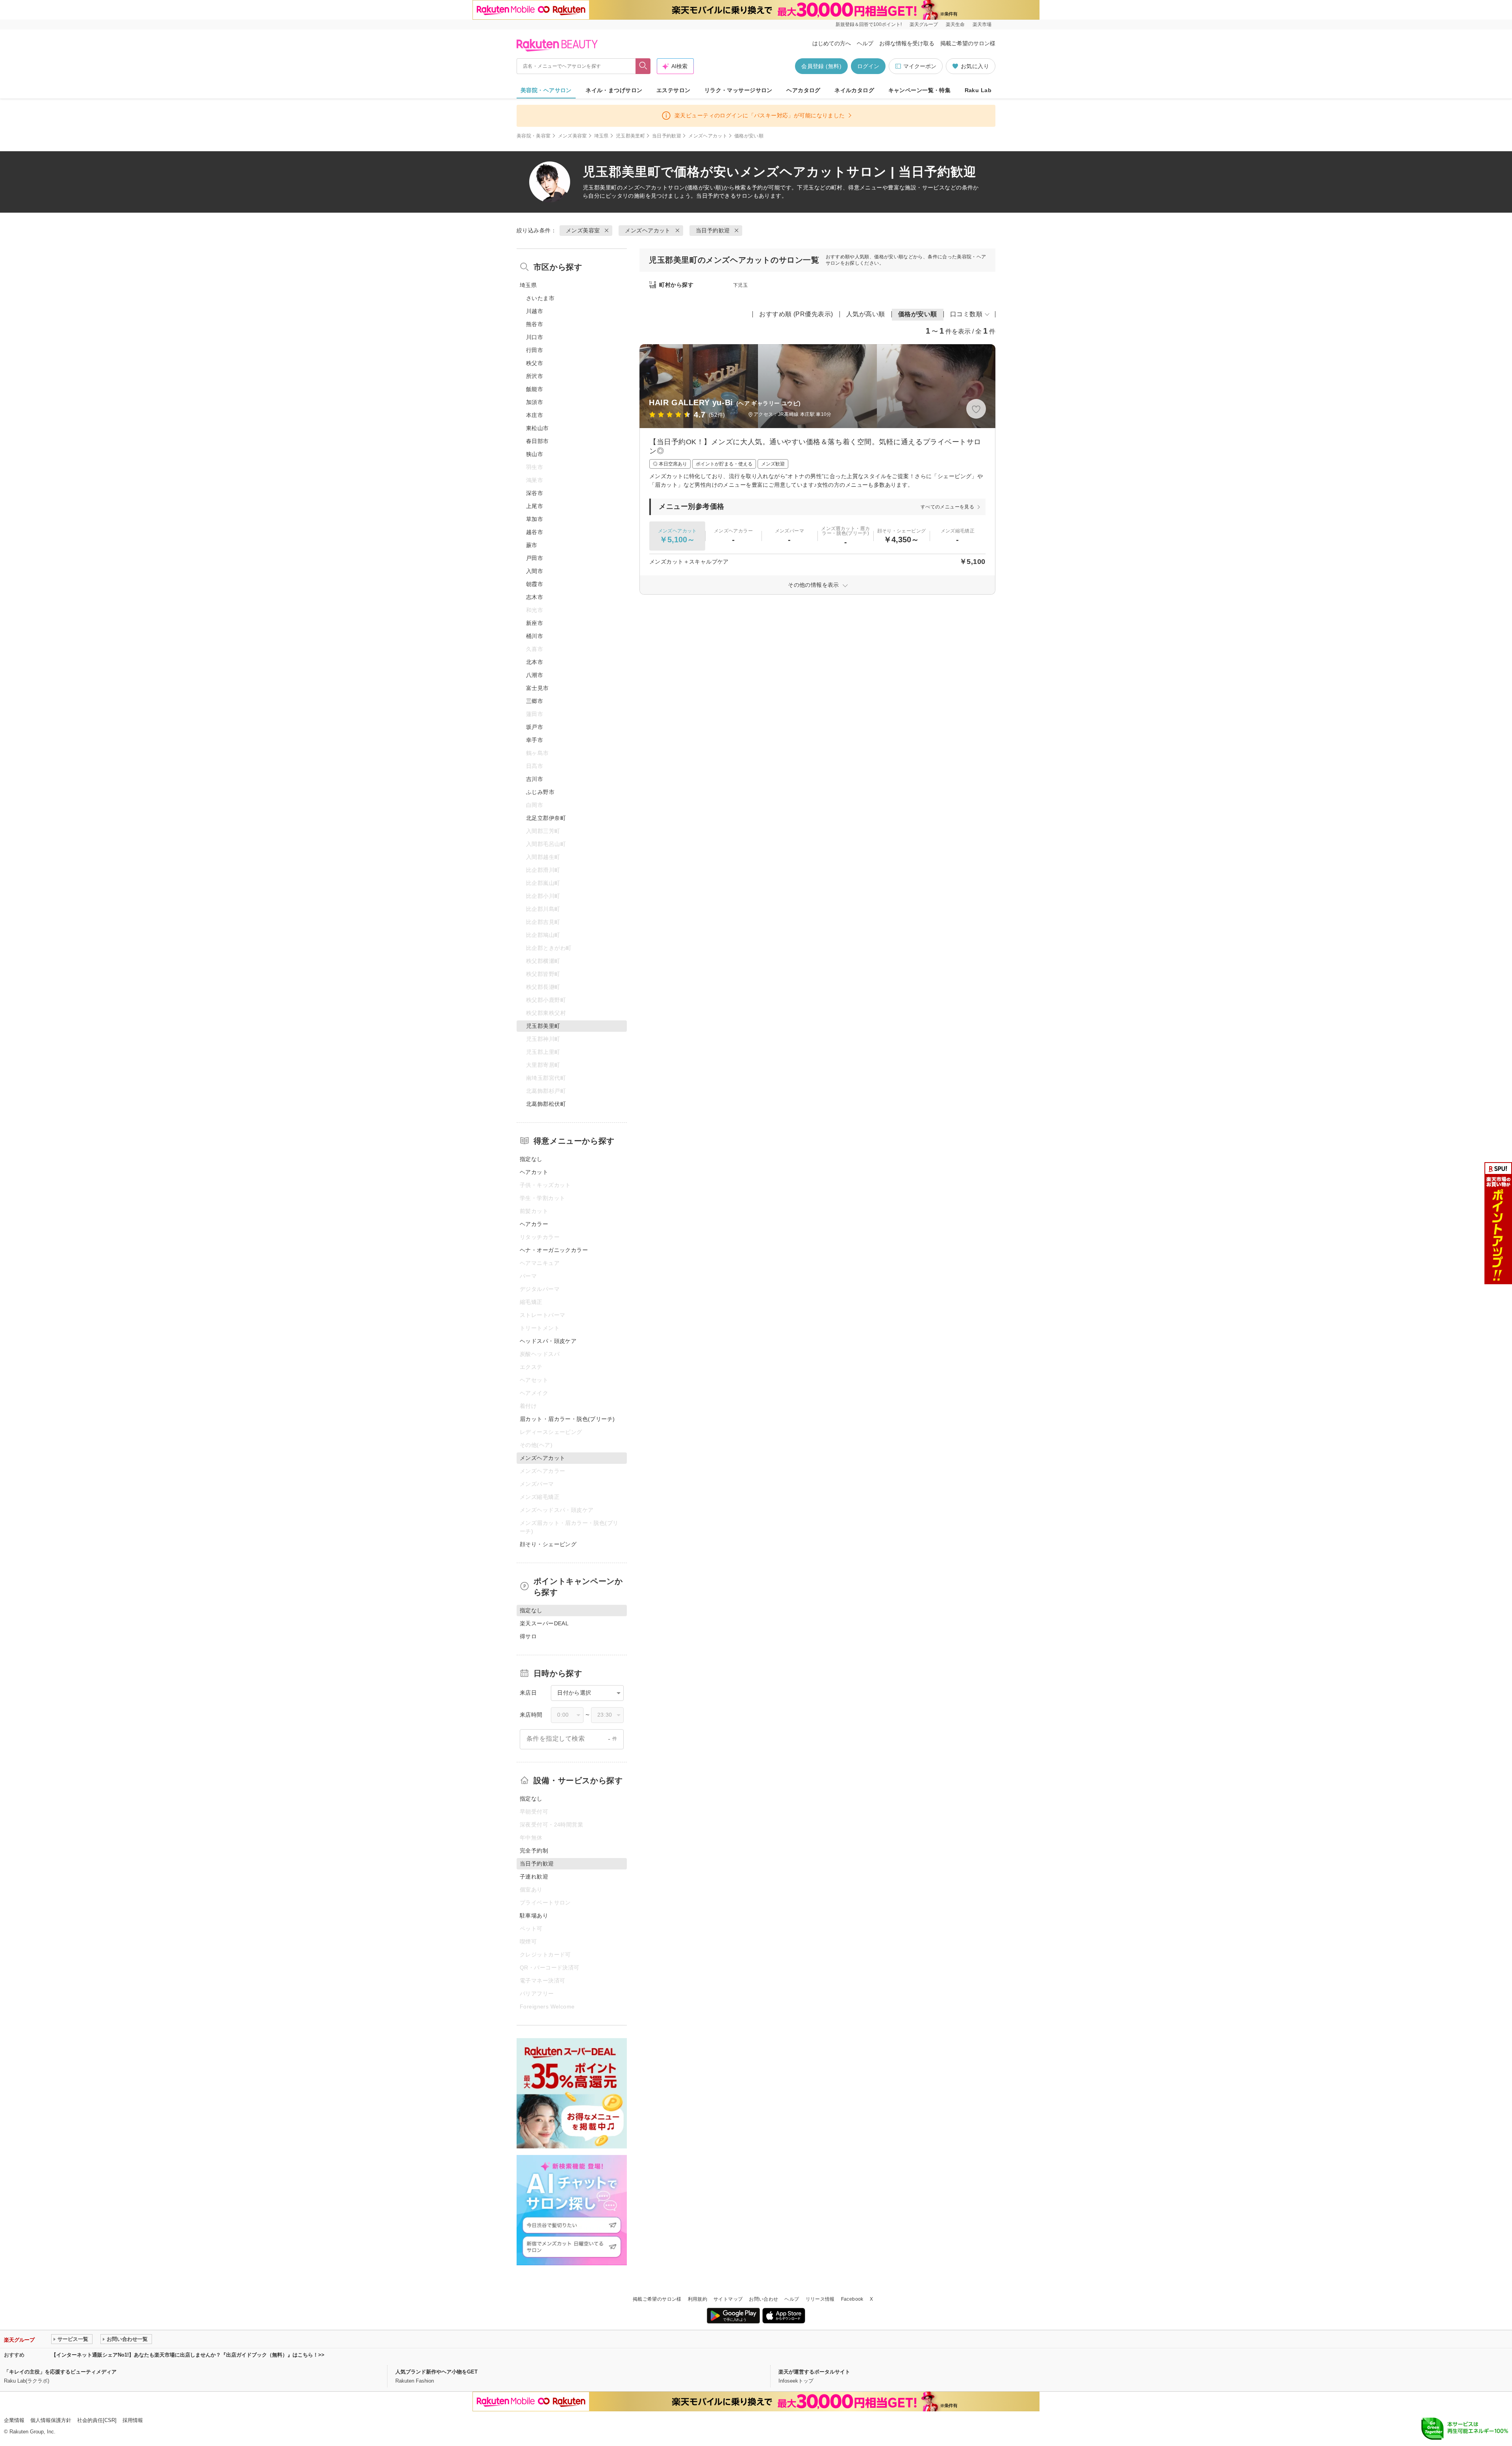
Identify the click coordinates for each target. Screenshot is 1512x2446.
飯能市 (535, 389)
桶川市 (535, 636)
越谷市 (535, 532)
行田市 (535, 350)
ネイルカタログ (854, 90)
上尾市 (535, 506)
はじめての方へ (832, 43)
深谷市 (535, 493)
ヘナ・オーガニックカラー (554, 1250)
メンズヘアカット (708, 136)
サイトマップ (728, 2299)
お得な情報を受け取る (907, 43)
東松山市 (537, 428)
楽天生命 (955, 24)
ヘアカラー (534, 1224)
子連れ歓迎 (534, 1877)
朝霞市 (535, 584)
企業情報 (14, 2420)
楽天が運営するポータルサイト (814, 2372)
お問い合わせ (763, 2299)
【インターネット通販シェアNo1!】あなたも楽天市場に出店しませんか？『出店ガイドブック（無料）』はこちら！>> (188, 2355)
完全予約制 (534, 1851)
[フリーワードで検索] (643, 66)
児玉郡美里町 (630, 136)
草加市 (535, 519)
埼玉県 (601, 136)
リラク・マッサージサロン (738, 90)
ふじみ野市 (540, 792)
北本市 (535, 662)
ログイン (868, 66)
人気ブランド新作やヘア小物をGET (436, 2372)
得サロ (528, 1636)
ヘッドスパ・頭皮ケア (548, 1341)
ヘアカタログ (803, 90)
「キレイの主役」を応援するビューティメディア (60, 2372)
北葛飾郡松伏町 (546, 1104)
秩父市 (535, 363)
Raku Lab (978, 90)
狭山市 (535, 454)
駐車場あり (534, 1916)
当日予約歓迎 (667, 136)
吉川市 (535, 779)
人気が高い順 (866, 314)
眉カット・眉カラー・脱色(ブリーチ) (567, 1419)
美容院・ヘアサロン (546, 90)
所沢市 (535, 376)
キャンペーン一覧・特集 (920, 90)
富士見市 (537, 688)
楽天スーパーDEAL (544, 1623)
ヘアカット (534, 1172)
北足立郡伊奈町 (546, 818)
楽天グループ (924, 24)
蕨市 (532, 545)
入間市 (535, 571)
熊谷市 (535, 324)
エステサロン (674, 90)
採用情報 (133, 2420)
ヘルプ (865, 43)
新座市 (535, 623)
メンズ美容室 (573, 136)
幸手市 (535, 740)
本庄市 (535, 415)
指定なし (531, 1159)
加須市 (535, 402)
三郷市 (535, 701)
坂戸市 (535, 727)
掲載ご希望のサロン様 (968, 43)
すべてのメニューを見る (947, 507)
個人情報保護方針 (51, 2420)
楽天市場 (982, 24)
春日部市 (537, 441)
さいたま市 (540, 298)
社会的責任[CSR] (97, 2420)
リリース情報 (820, 2299)
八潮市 (535, 675)
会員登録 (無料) (821, 66)
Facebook (852, 2299)
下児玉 (740, 285)
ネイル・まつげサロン (614, 90)
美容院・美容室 (534, 136)
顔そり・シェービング (548, 1544)
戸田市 (535, 558)
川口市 (535, 337)
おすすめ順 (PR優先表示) (796, 314)
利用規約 (698, 2299)
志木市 (535, 597)
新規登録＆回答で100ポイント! (869, 24)
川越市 (535, 311)
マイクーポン (920, 66)
